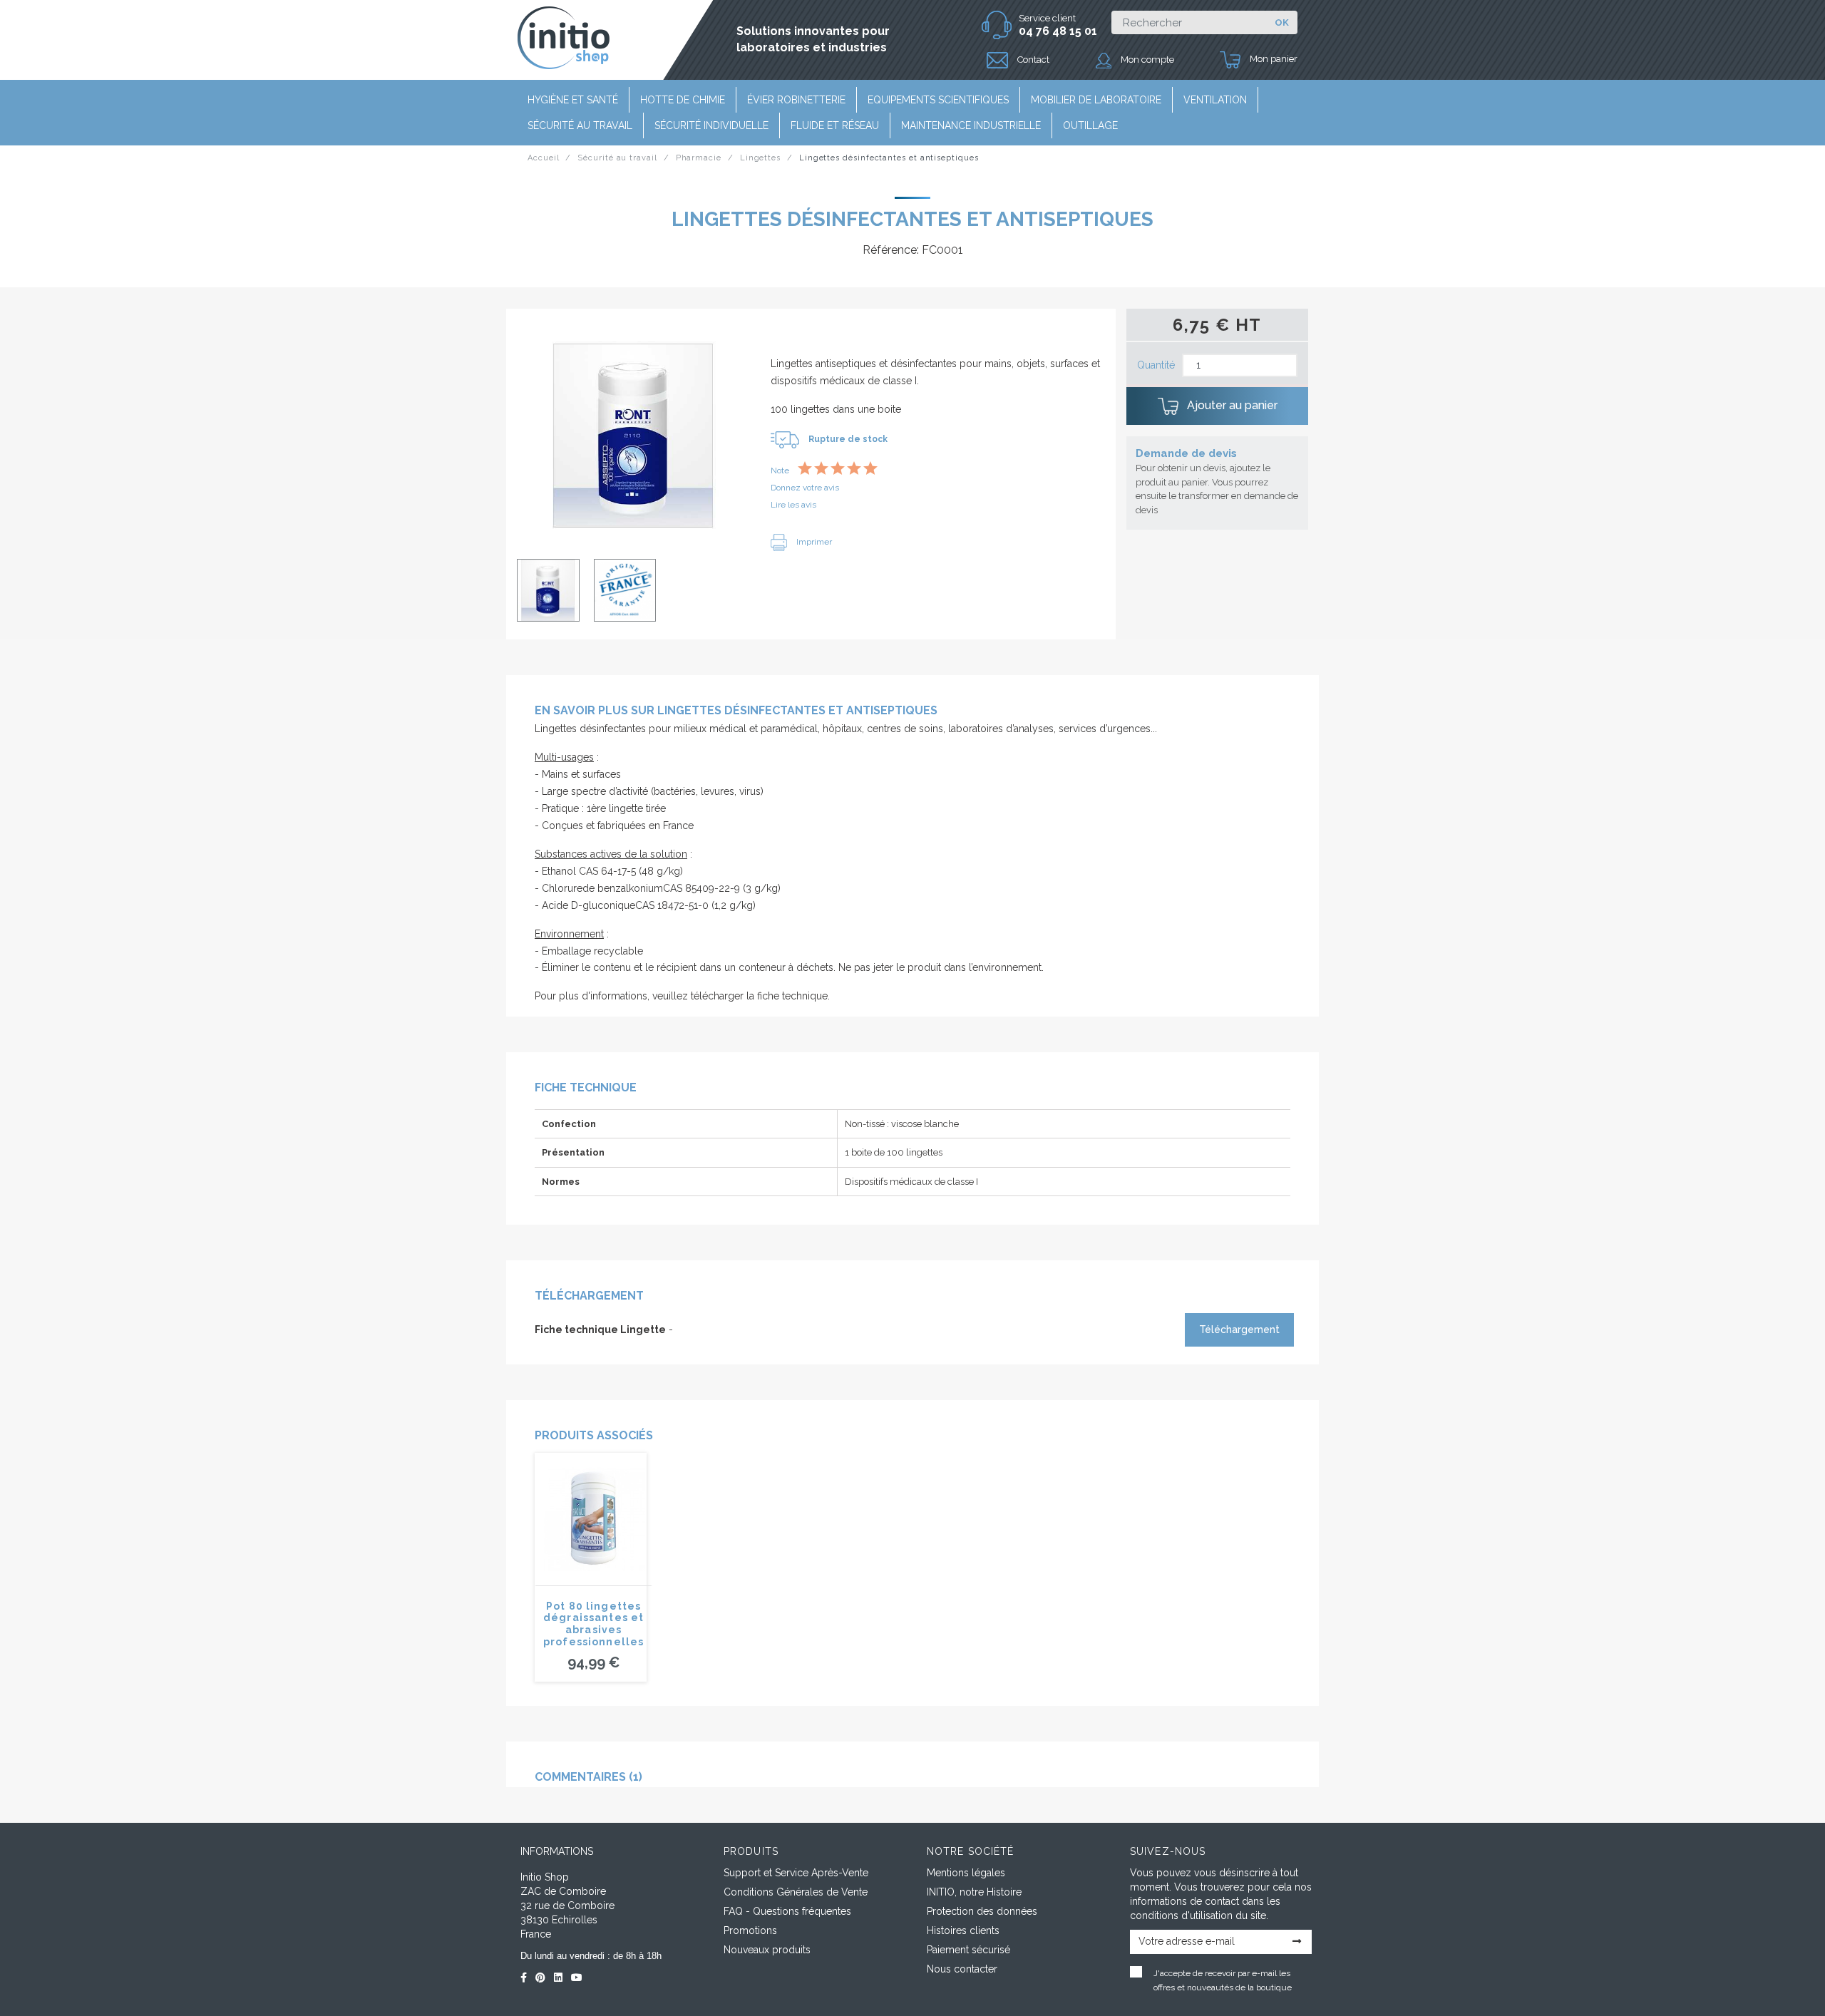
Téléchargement (1239, 1330)
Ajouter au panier (1231, 405)
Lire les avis (793, 505)
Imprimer (813, 542)
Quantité (1156, 365)
